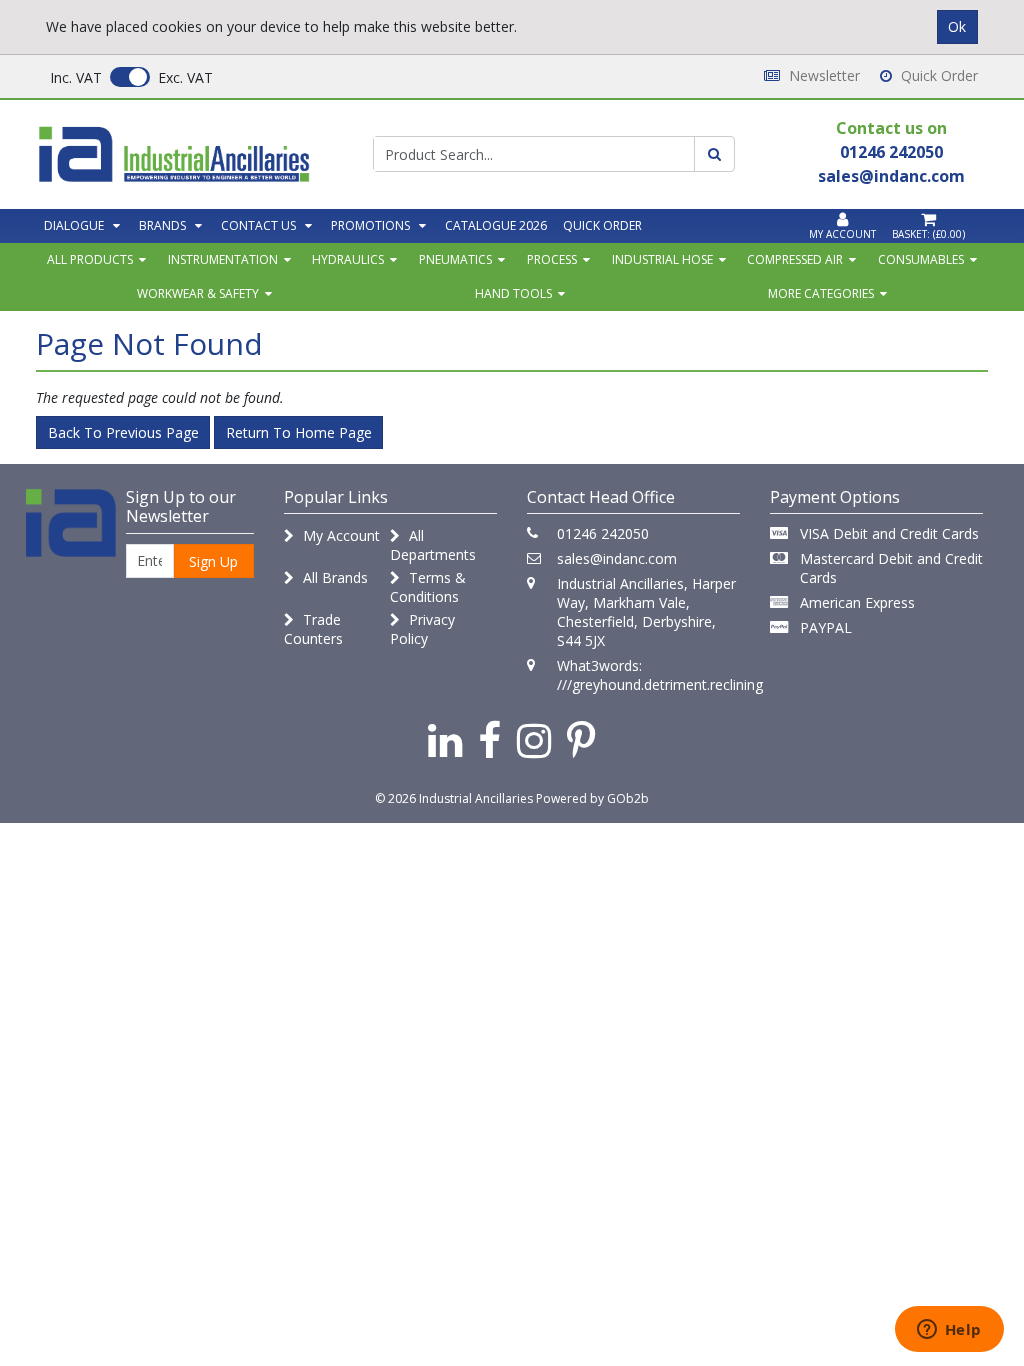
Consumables (921, 259)
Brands (162, 225)
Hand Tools (513, 293)
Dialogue (74, 225)
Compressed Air (795, 259)
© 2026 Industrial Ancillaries (454, 798)
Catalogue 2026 (496, 225)
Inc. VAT (76, 77)
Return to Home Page (299, 432)
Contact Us (258, 225)
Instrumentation (223, 259)
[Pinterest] (581, 739)
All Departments (433, 545)
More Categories (821, 293)
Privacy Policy (422, 629)
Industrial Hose (662, 259)
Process (552, 259)
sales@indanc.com (617, 558)
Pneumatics (455, 259)
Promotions (370, 225)
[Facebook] (489, 739)
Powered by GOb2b (592, 798)
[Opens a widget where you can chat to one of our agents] (949, 1331)
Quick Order (937, 75)
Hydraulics (348, 259)
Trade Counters (313, 629)
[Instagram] (534, 739)
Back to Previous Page (123, 432)
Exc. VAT (185, 77)
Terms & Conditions (428, 587)
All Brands (333, 577)
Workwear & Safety (198, 293)
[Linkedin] (445, 739)
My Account (339, 535)
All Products (90, 259)
